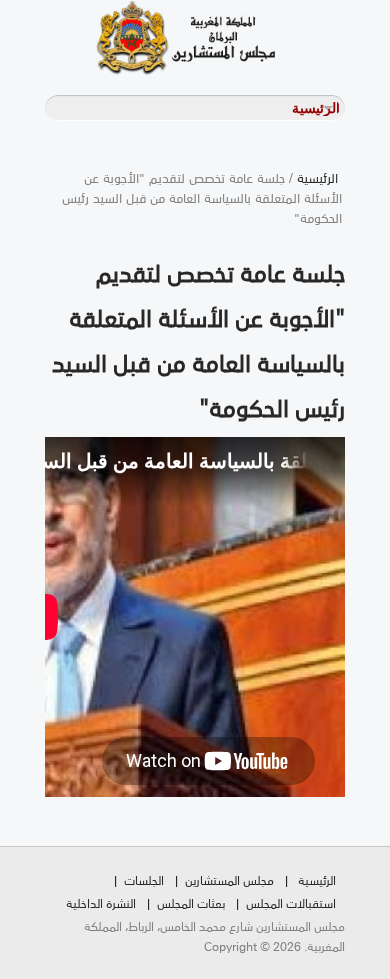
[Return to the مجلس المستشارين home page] (160, 37)
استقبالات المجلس (291, 902)
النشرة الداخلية (101, 902)
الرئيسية (317, 177)
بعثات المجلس (191, 902)
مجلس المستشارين (229, 879)
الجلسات (144, 879)
